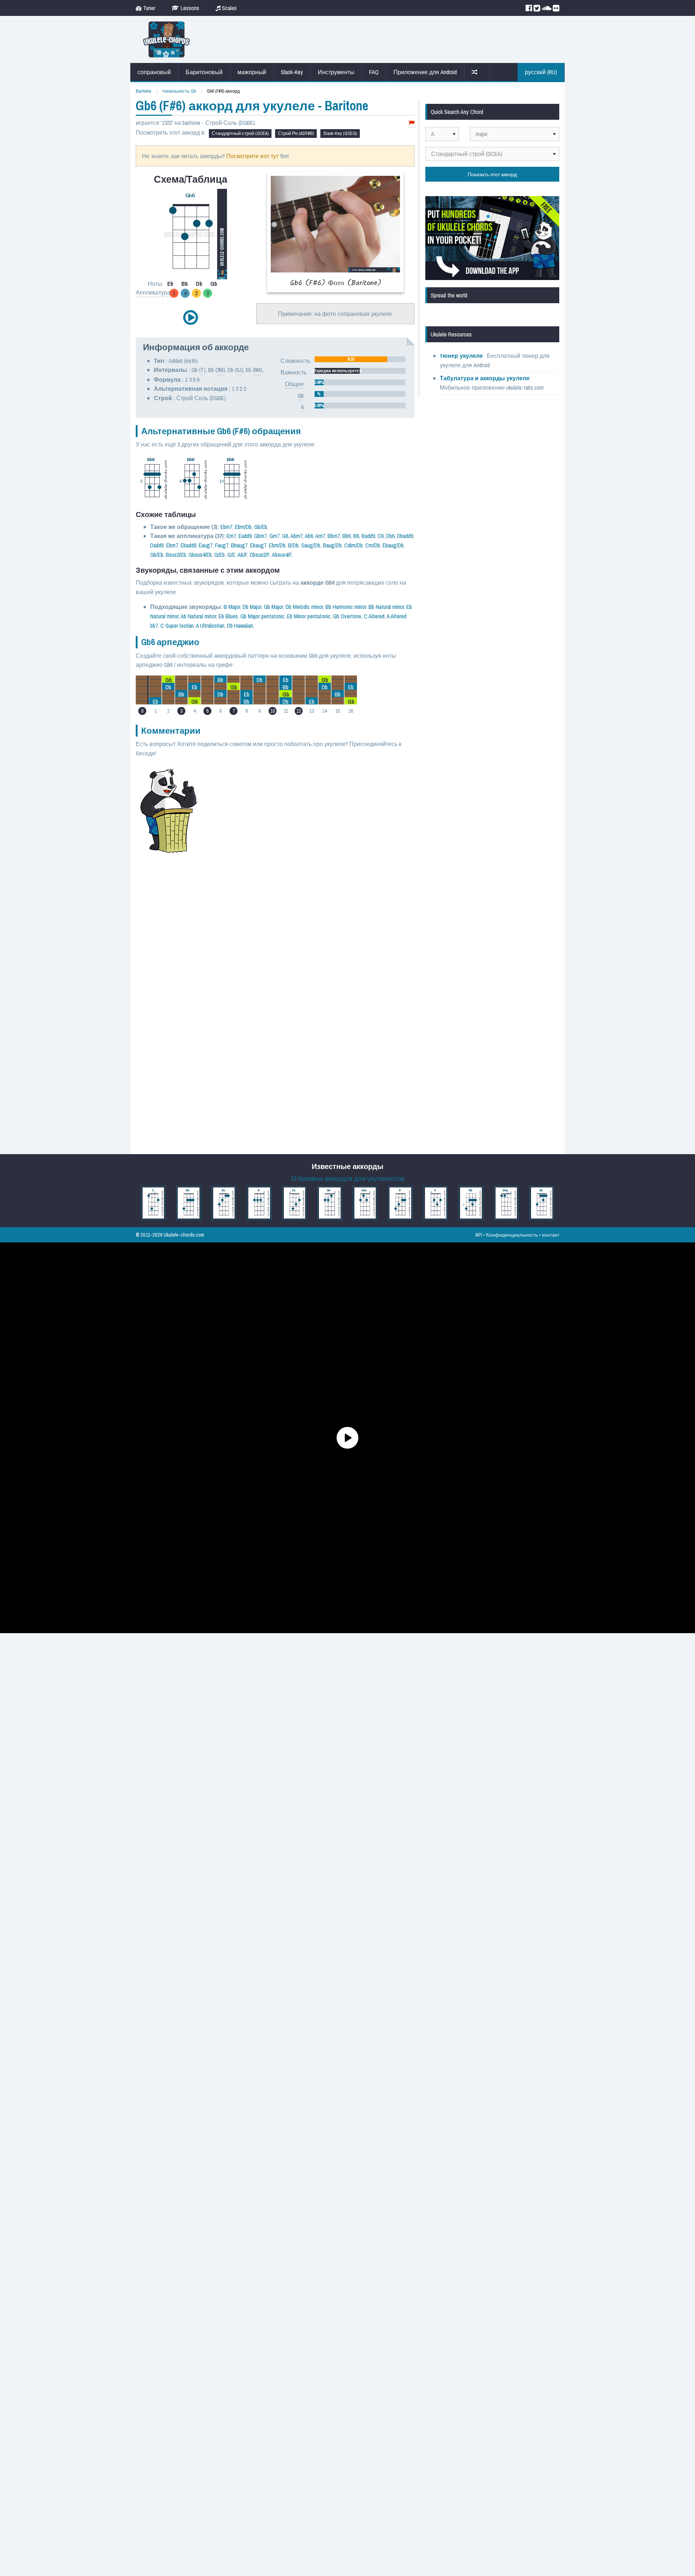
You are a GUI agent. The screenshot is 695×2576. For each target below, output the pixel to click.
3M (220, 370)
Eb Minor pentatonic (309, 616)
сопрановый (154, 72)
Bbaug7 (239, 545)
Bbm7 (334, 536)
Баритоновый (204, 72)
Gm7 (274, 536)
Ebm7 (226, 527)
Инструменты (336, 72)
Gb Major (273, 607)
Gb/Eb (261, 527)
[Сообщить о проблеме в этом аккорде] (412, 123)
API (479, 1235)
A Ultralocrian (210, 626)
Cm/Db (373, 545)
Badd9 (368, 536)
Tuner (148, 8)
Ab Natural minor (198, 616)
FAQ (374, 72)
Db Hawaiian (240, 626)
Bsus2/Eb (176, 555)
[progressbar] (360, 359)
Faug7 (222, 545)
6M (257, 370)
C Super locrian (177, 626)
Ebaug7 (258, 545)
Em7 (231, 536)
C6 (381, 536)
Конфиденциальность (512, 1235)
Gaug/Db (311, 545)
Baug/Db (332, 545)
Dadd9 (157, 545)
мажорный (252, 72)
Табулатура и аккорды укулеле (485, 378)
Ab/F (242, 555)
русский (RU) (541, 72)
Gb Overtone (347, 616)
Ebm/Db (243, 527)
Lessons (189, 8)
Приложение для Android (425, 72)
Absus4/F (282, 555)
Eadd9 (245, 536)
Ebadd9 (188, 545)
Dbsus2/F (260, 555)
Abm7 (296, 536)
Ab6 (309, 536)
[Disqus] (310, 863)
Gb (301, 395)
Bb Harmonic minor (346, 607)
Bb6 (347, 536)
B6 (356, 536)
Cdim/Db (353, 545)
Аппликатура (153, 292)
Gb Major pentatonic (262, 616)
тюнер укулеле (462, 356)
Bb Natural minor (386, 607)
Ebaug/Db (393, 545)
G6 (285, 536)
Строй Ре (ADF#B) (296, 133)
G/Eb (220, 555)
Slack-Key (292, 72)
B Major (232, 607)
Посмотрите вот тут (252, 156)
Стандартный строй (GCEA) (240, 133)
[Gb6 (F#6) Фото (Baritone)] (335, 232)
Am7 (320, 536)
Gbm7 (260, 536)
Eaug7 (206, 545)
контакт (551, 1235)
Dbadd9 (405, 536)
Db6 (390, 536)
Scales (229, 8)
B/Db (293, 545)
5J (239, 370)
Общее (294, 384)
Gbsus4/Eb (200, 555)
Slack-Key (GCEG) (340, 133)
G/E (231, 555)
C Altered (374, 616)
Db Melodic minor (304, 607)
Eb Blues (228, 616)
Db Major (252, 607)
